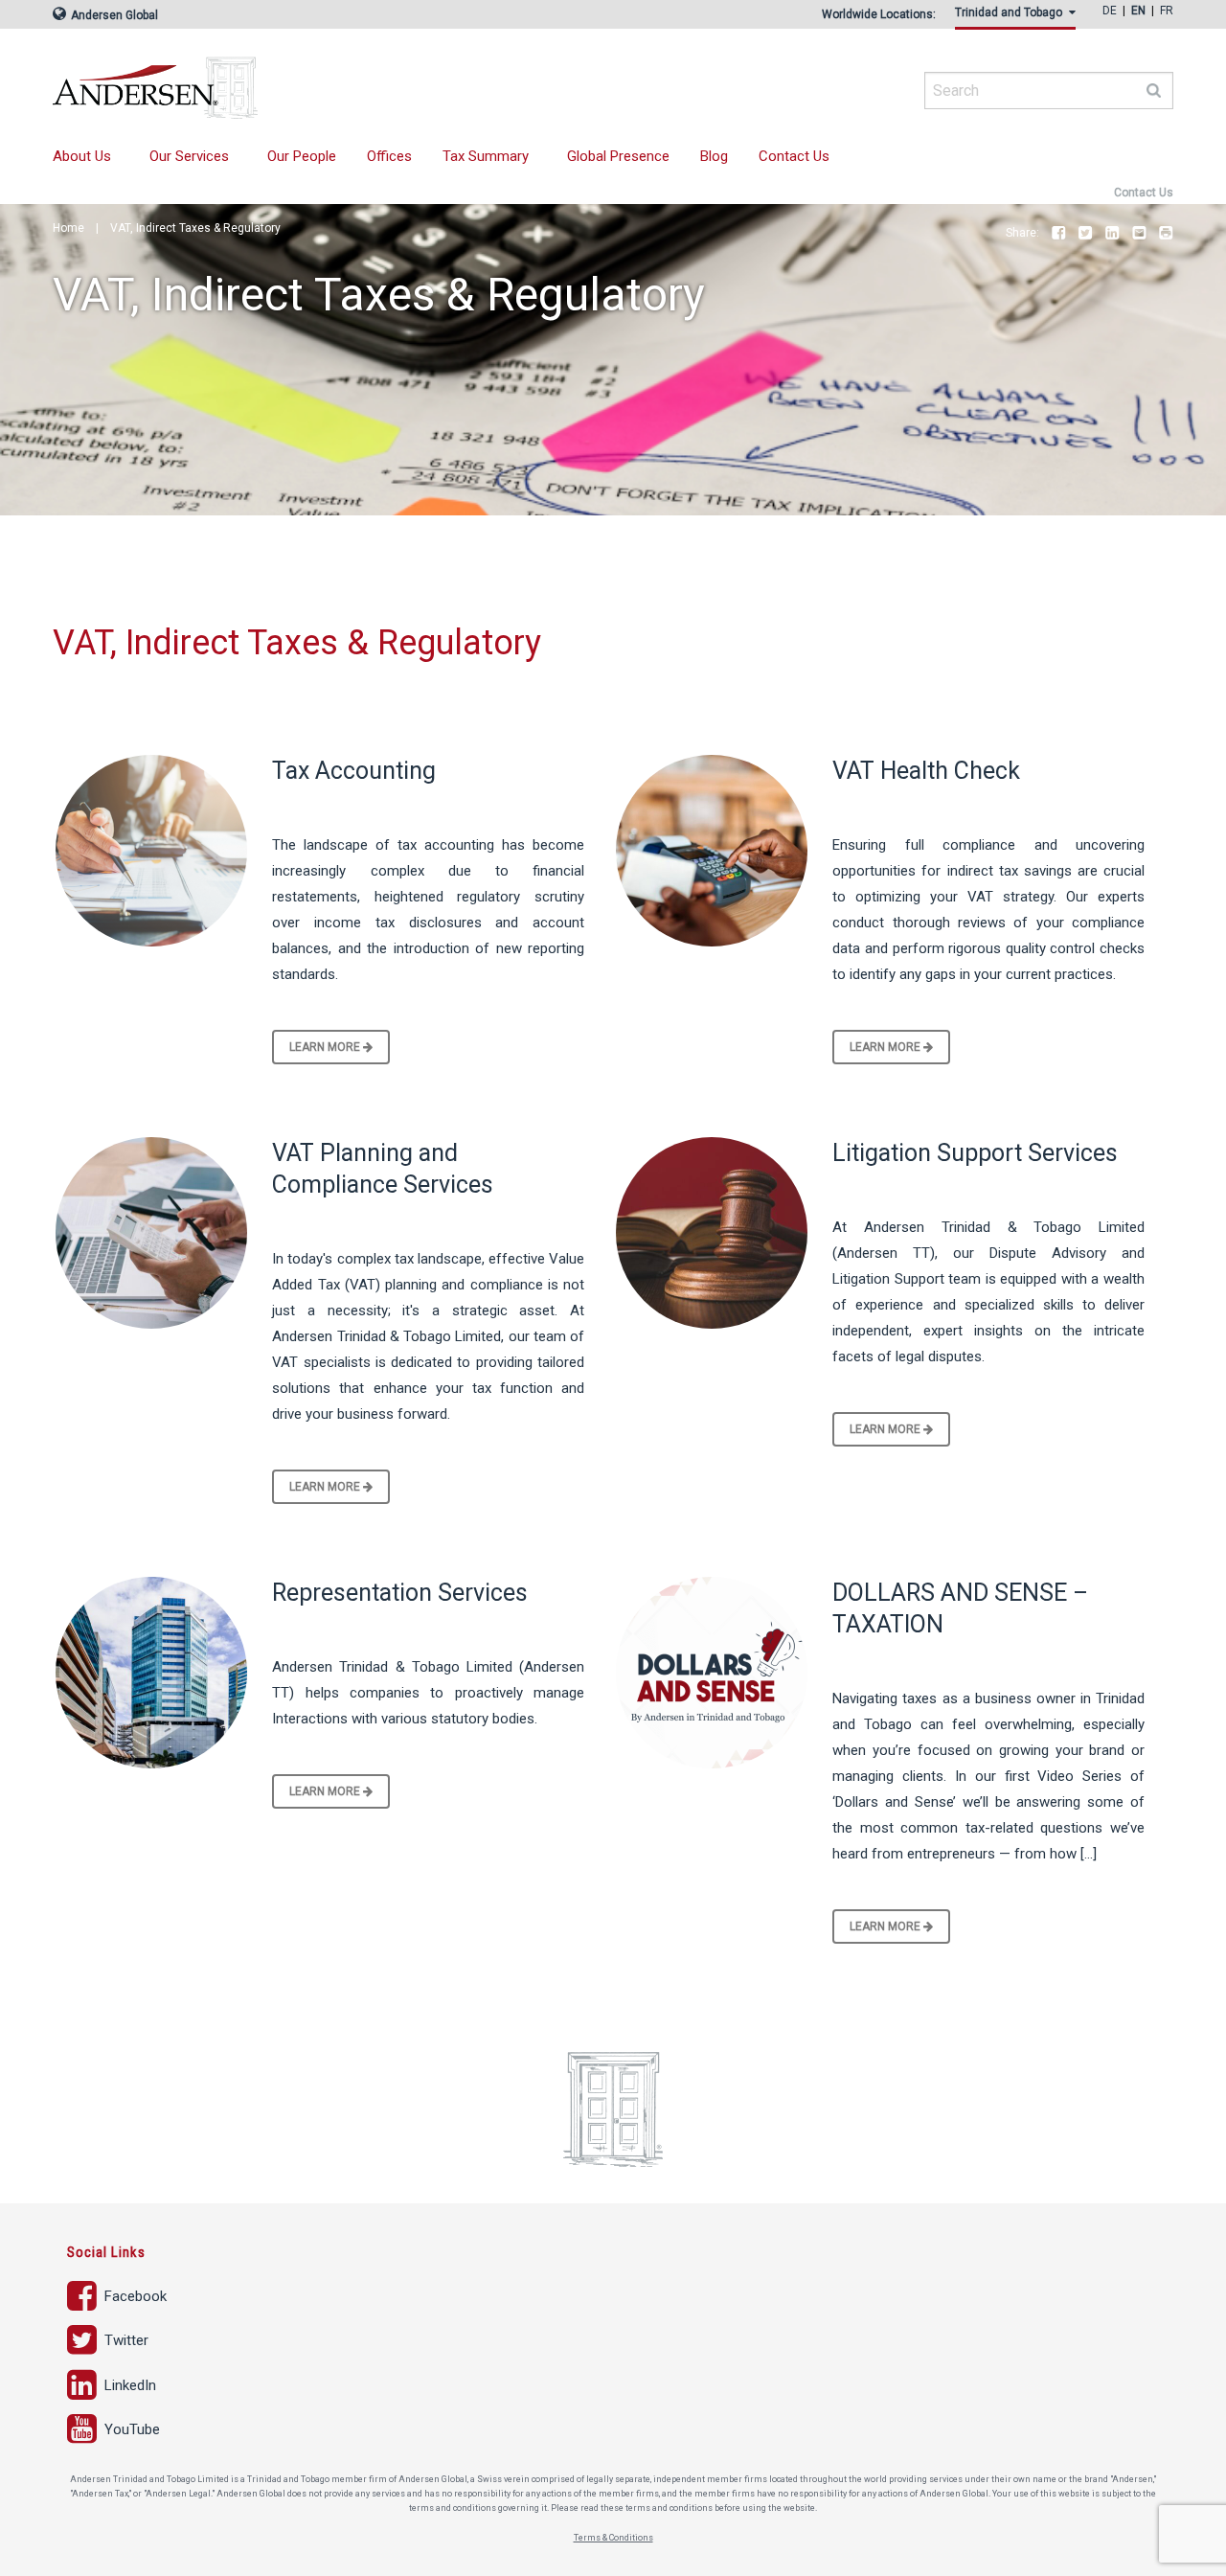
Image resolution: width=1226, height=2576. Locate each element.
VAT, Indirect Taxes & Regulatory (195, 228)
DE (1110, 11)
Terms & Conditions (613, 2538)
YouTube (130, 2429)
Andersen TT (340, 81)
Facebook (1058, 234)
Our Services (189, 156)
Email (1139, 234)
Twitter (1085, 234)
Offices (389, 156)
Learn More (326, 1047)
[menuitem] (1019, 18)
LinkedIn (1112, 234)
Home (68, 228)
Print (1166, 234)
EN (1138, 11)
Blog (714, 156)
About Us (82, 156)
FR (1167, 11)
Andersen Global (113, 15)
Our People (302, 156)
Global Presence (618, 156)
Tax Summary (486, 156)
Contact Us (794, 156)
